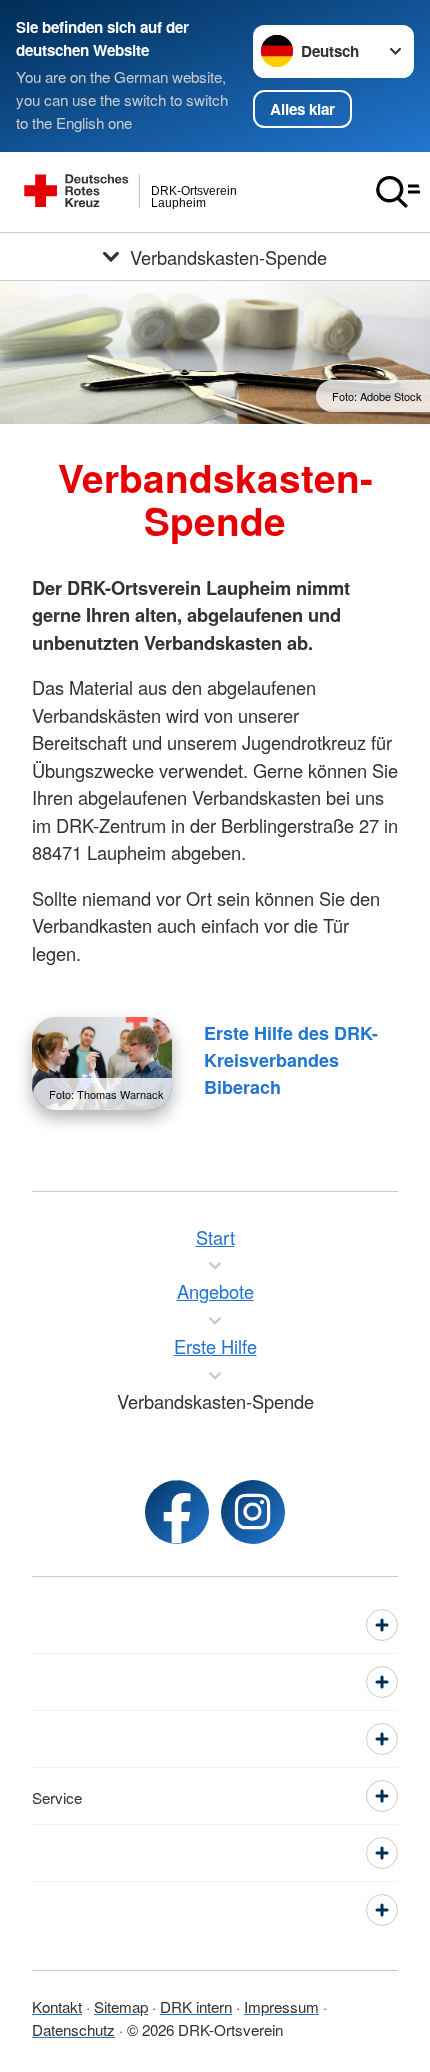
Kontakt (57, 2006)
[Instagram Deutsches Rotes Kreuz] (253, 1512)
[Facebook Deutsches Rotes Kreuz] (177, 1512)
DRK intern (196, 2006)
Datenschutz (73, 2029)
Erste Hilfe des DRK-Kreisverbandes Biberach (291, 1060)
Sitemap (121, 2006)
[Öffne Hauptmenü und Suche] (398, 192)
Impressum (281, 2006)
